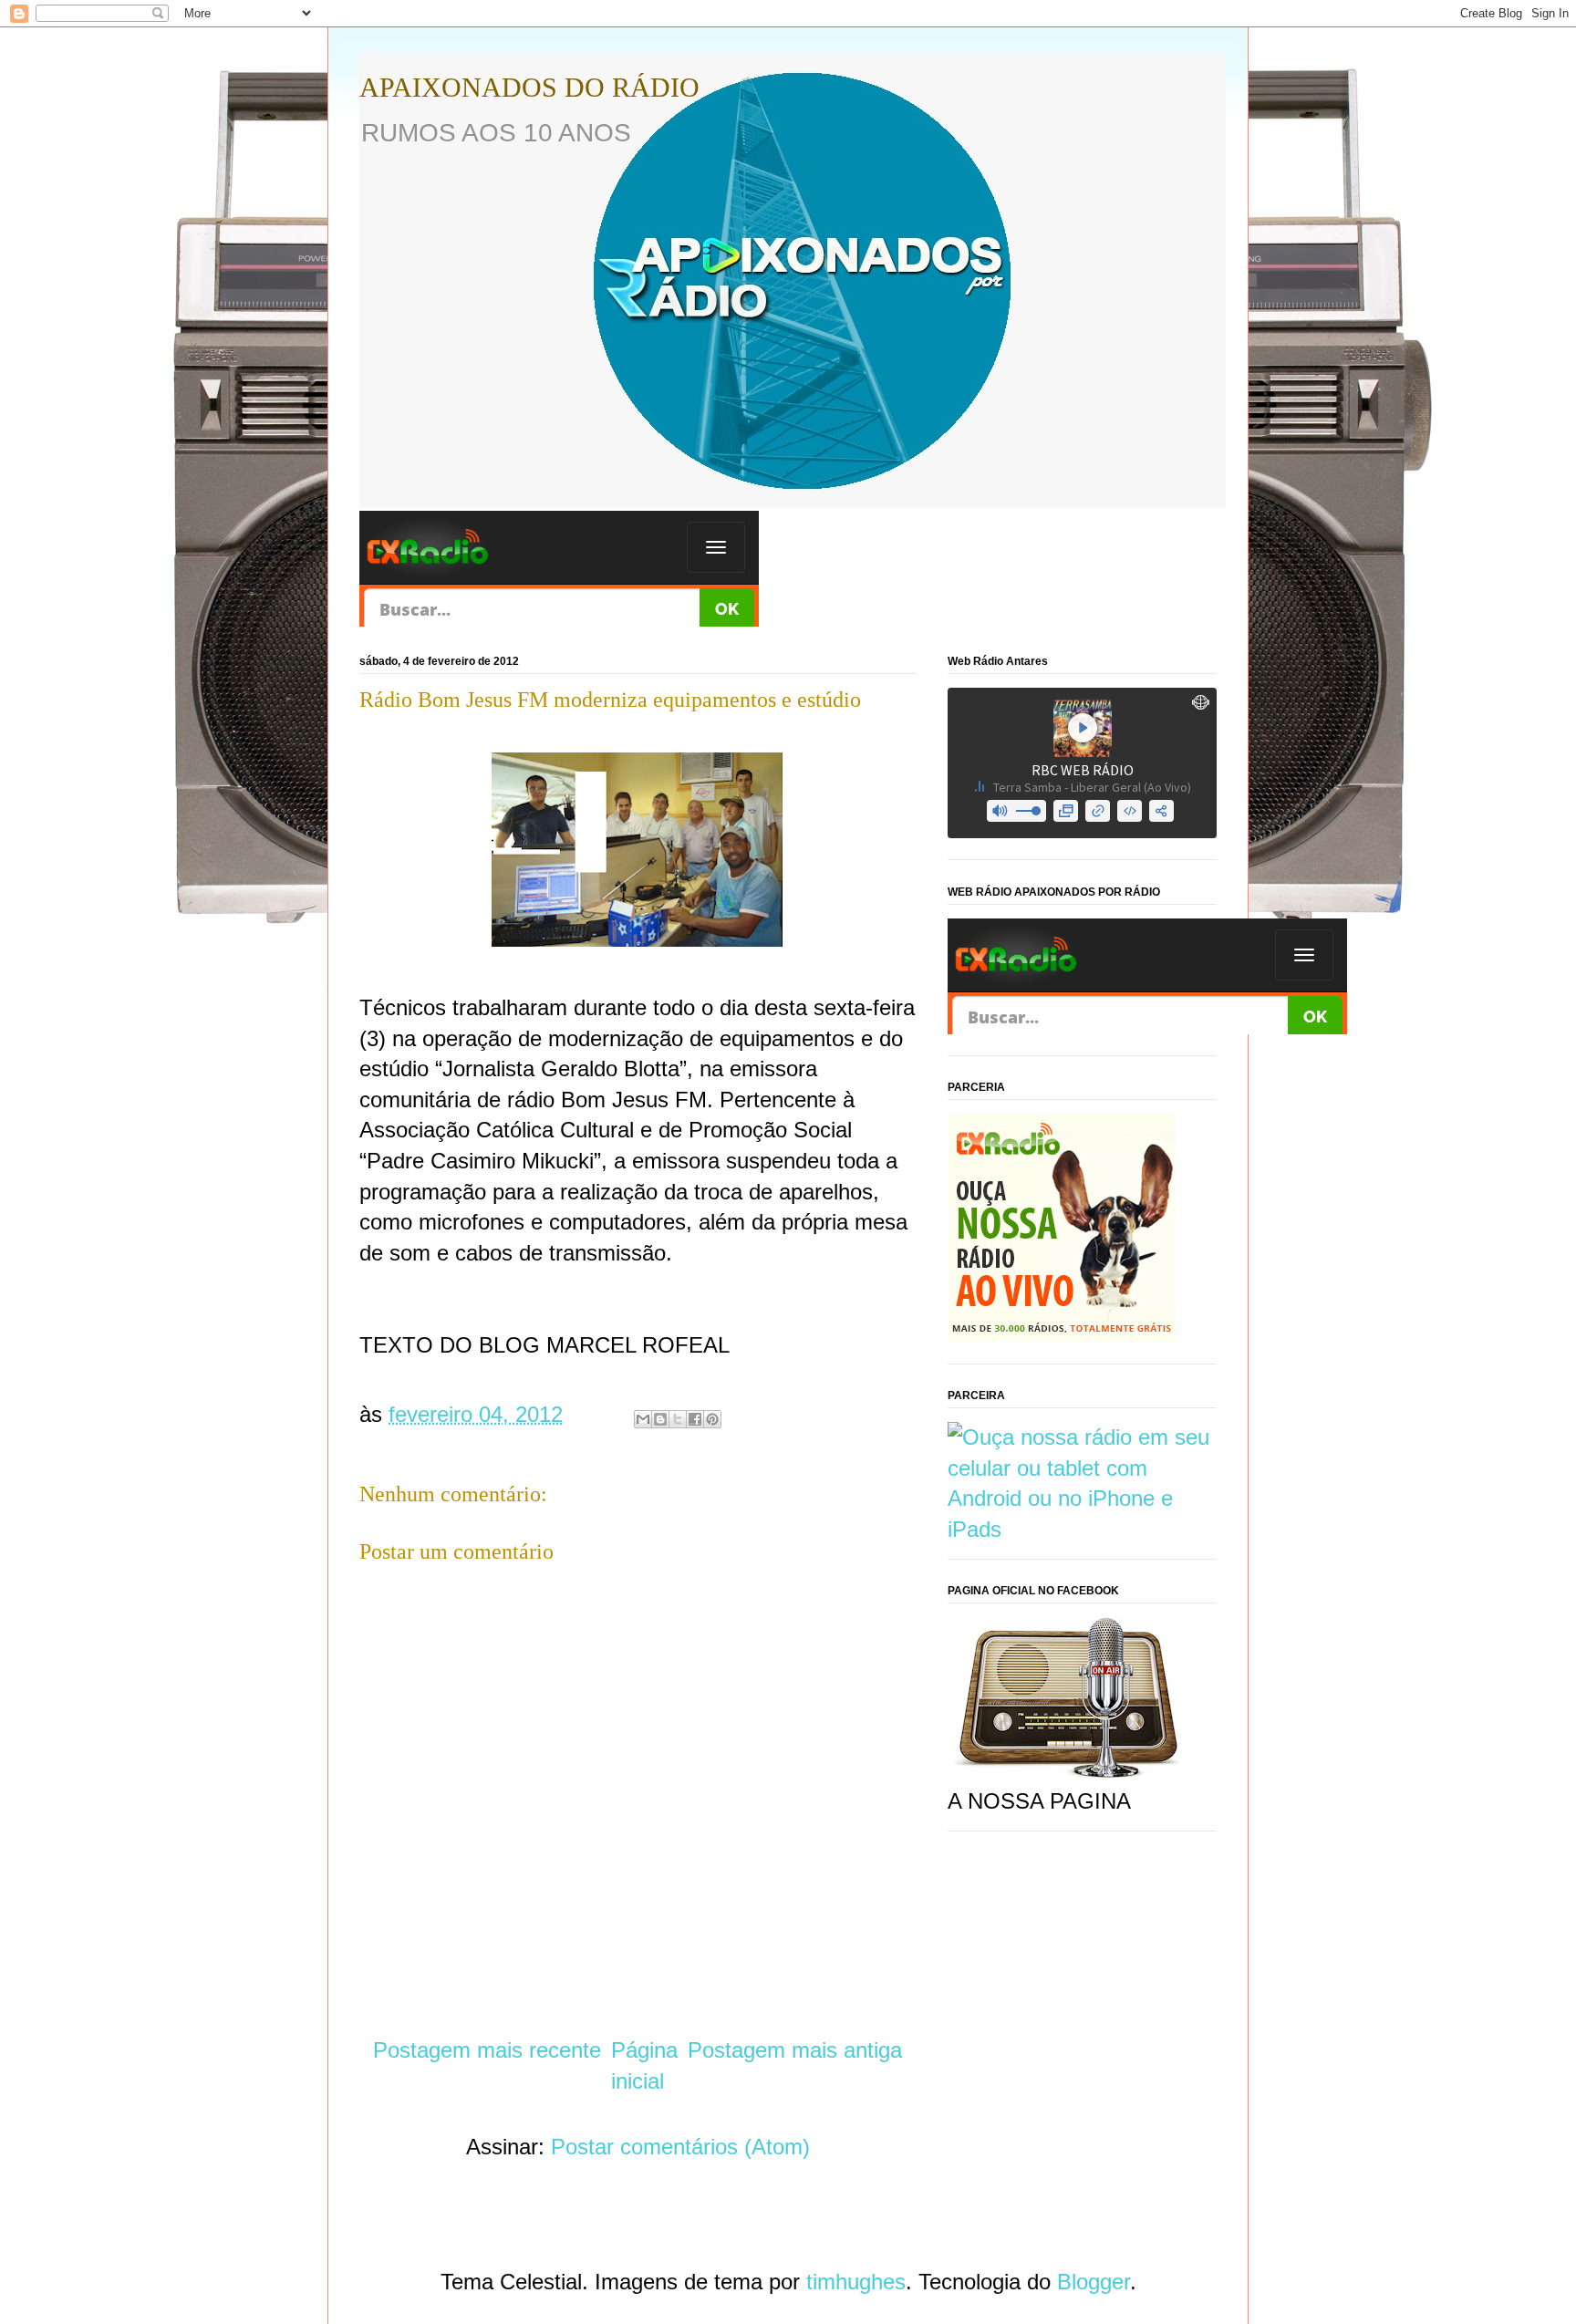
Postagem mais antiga (795, 2050)
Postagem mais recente (487, 2050)
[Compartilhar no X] (678, 1419)
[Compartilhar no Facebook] (695, 1419)
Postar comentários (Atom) (680, 2147)
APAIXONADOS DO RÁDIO (529, 87)
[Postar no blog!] (660, 1419)
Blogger (1094, 2282)
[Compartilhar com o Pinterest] (712, 1419)
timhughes (856, 2282)
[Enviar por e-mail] (643, 1419)
